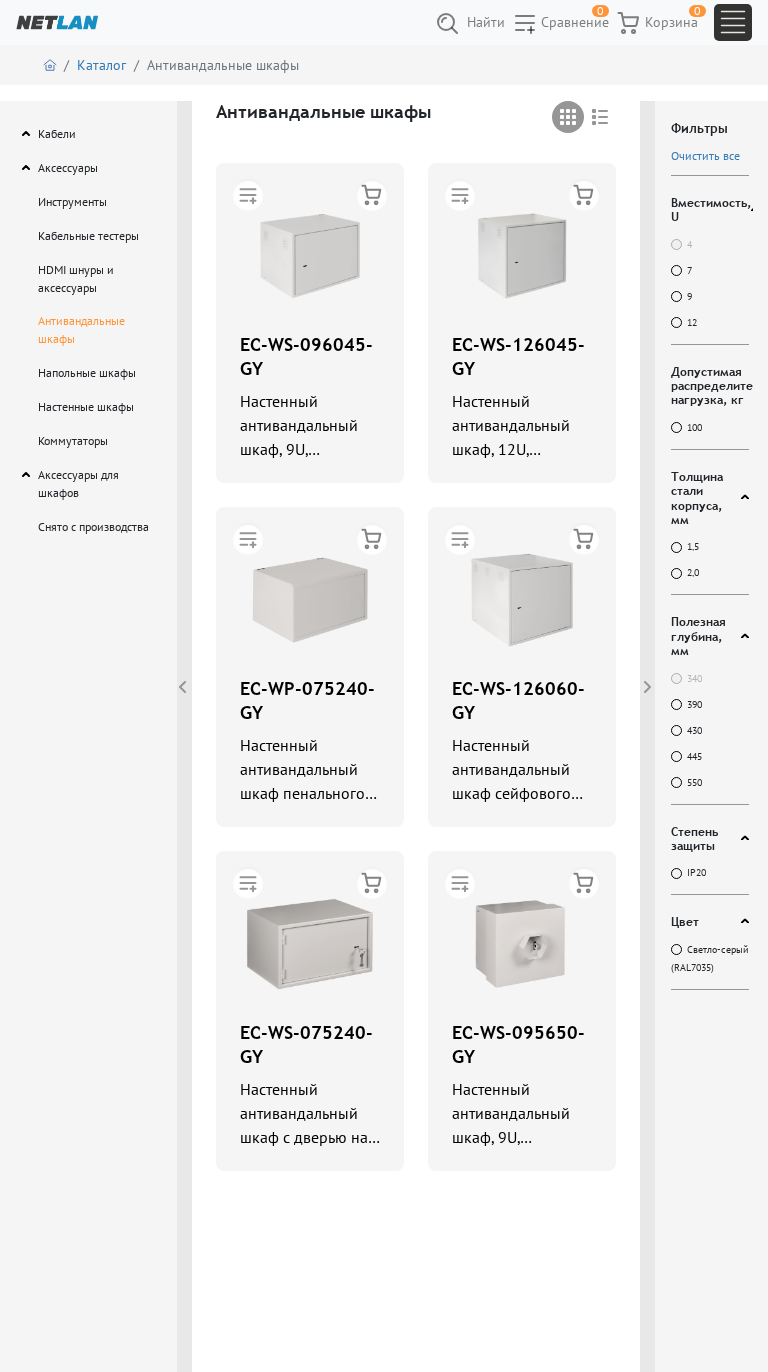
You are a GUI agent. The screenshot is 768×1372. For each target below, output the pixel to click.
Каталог (101, 65)
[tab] (568, 117)
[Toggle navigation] (733, 22)
